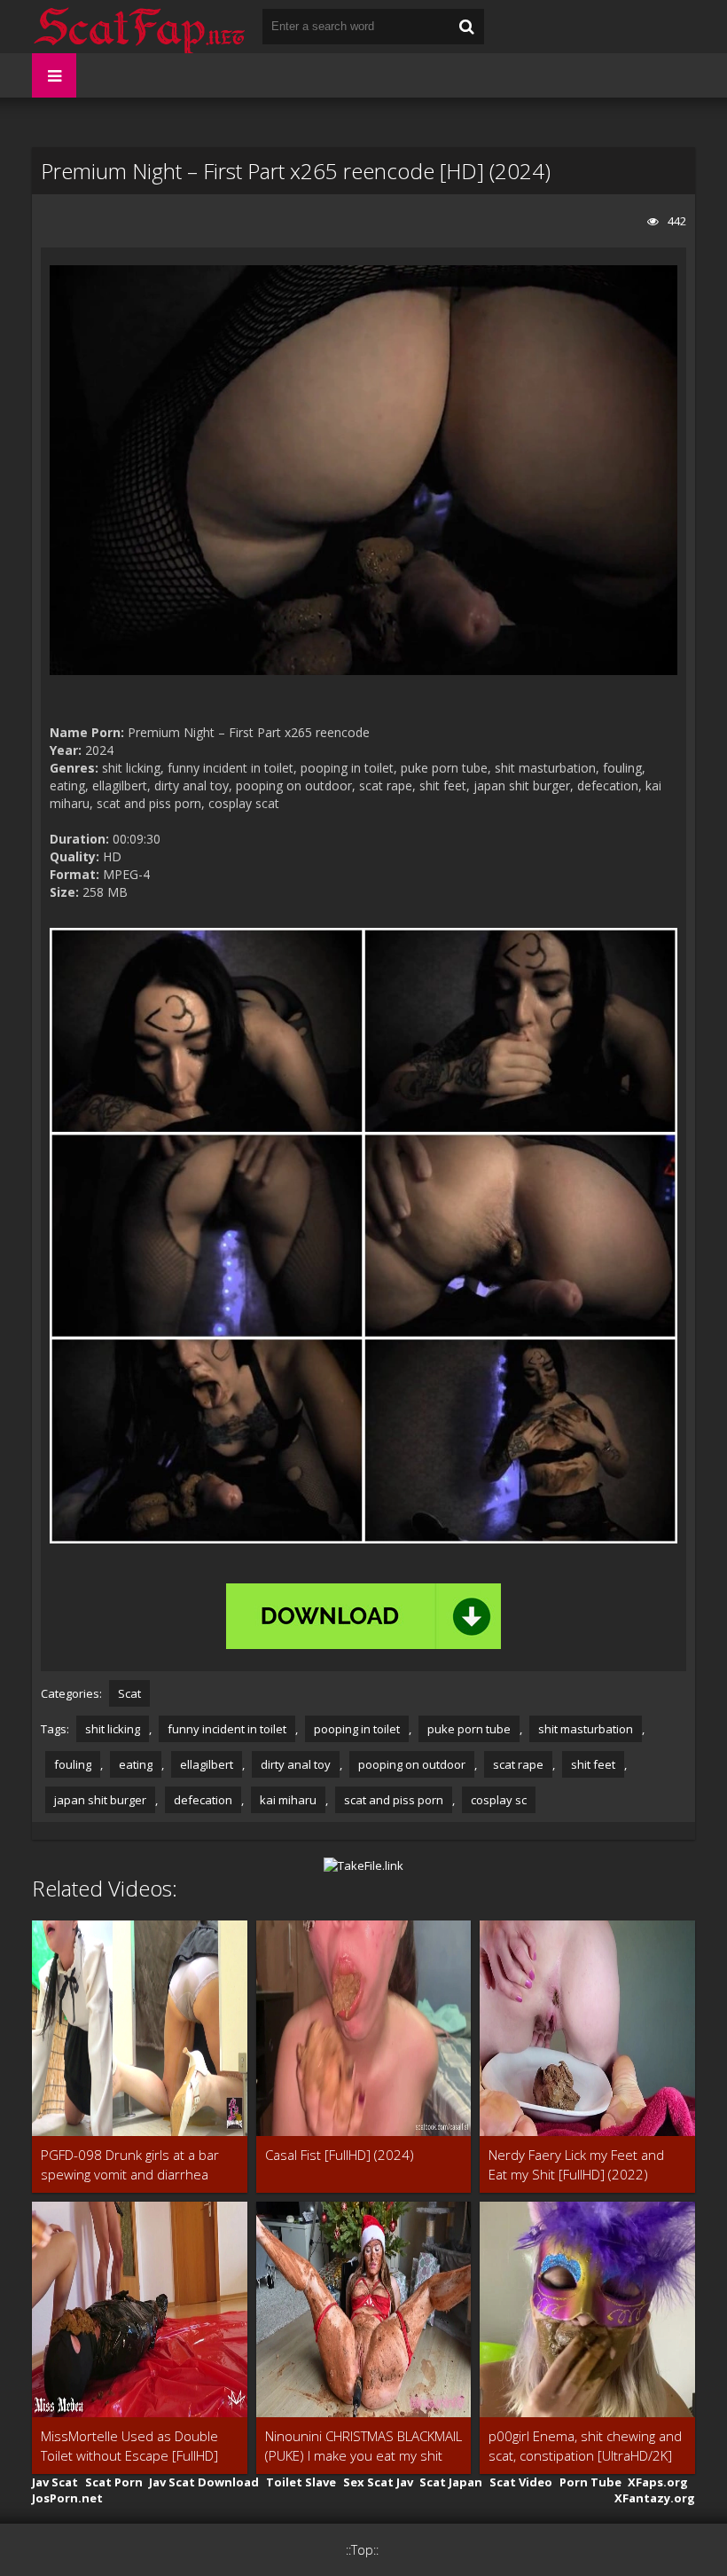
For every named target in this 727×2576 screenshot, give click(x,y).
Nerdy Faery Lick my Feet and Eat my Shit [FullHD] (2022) (576, 2164)
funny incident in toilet (227, 1729)
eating (136, 1764)
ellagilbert (207, 1764)
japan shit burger (100, 1800)
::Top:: (362, 2550)
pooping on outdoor (412, 1764)
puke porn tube (469, 1729)
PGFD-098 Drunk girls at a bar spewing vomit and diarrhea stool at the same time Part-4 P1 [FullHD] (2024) (139, 2165)
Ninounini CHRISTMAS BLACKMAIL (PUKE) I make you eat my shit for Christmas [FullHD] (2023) (363, 2446)
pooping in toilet (357, 1729)
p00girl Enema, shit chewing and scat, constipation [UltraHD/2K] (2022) (585, 2446)
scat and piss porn (394, 1800)
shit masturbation (586, 1729)
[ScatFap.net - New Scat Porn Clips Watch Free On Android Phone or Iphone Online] (138, 27)
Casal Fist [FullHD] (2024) (340, 2155)
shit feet (593, 1764)
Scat (129, 1693)
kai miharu (288, 1800)
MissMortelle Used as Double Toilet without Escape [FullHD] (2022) (129, 2446)
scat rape (518, 1764)
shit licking (113, 1729)
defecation (203, 1800)
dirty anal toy (296, 1764)
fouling (73, 1764)
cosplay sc (499, 1800)
